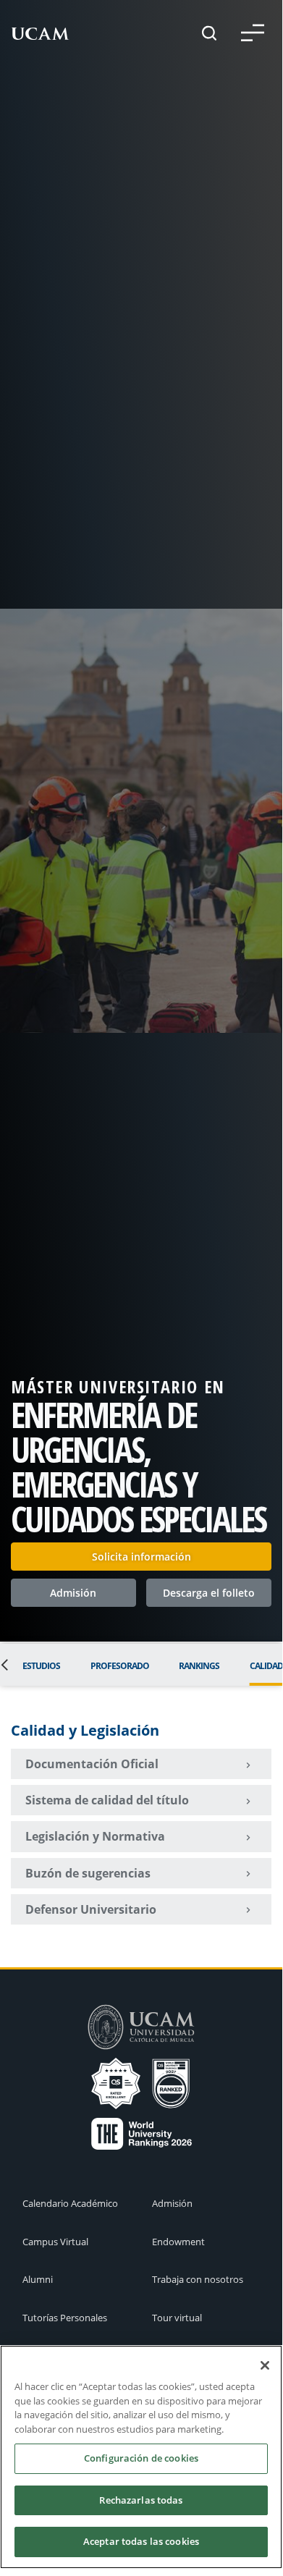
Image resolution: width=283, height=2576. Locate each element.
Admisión (73, 1593)
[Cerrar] (265, 2365)
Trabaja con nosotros (198, 2279)
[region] (141, 2457)
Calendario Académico (70, 2203)
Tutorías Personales (65, 2318)
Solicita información (141, 1557)
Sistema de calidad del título (107, 1800)
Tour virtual (177, 2318)
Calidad (266, 1666)
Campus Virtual (55, 2242)
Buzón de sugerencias (88, 1873)
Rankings (199, 1666)
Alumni (38, 2279)
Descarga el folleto (209, 1593)
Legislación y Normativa (95, 1836)
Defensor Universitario (91, 1909)
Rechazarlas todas (141, 2500)
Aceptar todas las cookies (141, 2541)
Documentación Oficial (92, 1764)
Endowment (178, 2242)
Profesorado (120, 1666)
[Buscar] (209, 33)
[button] (253, 33)
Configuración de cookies (141, 2458)
